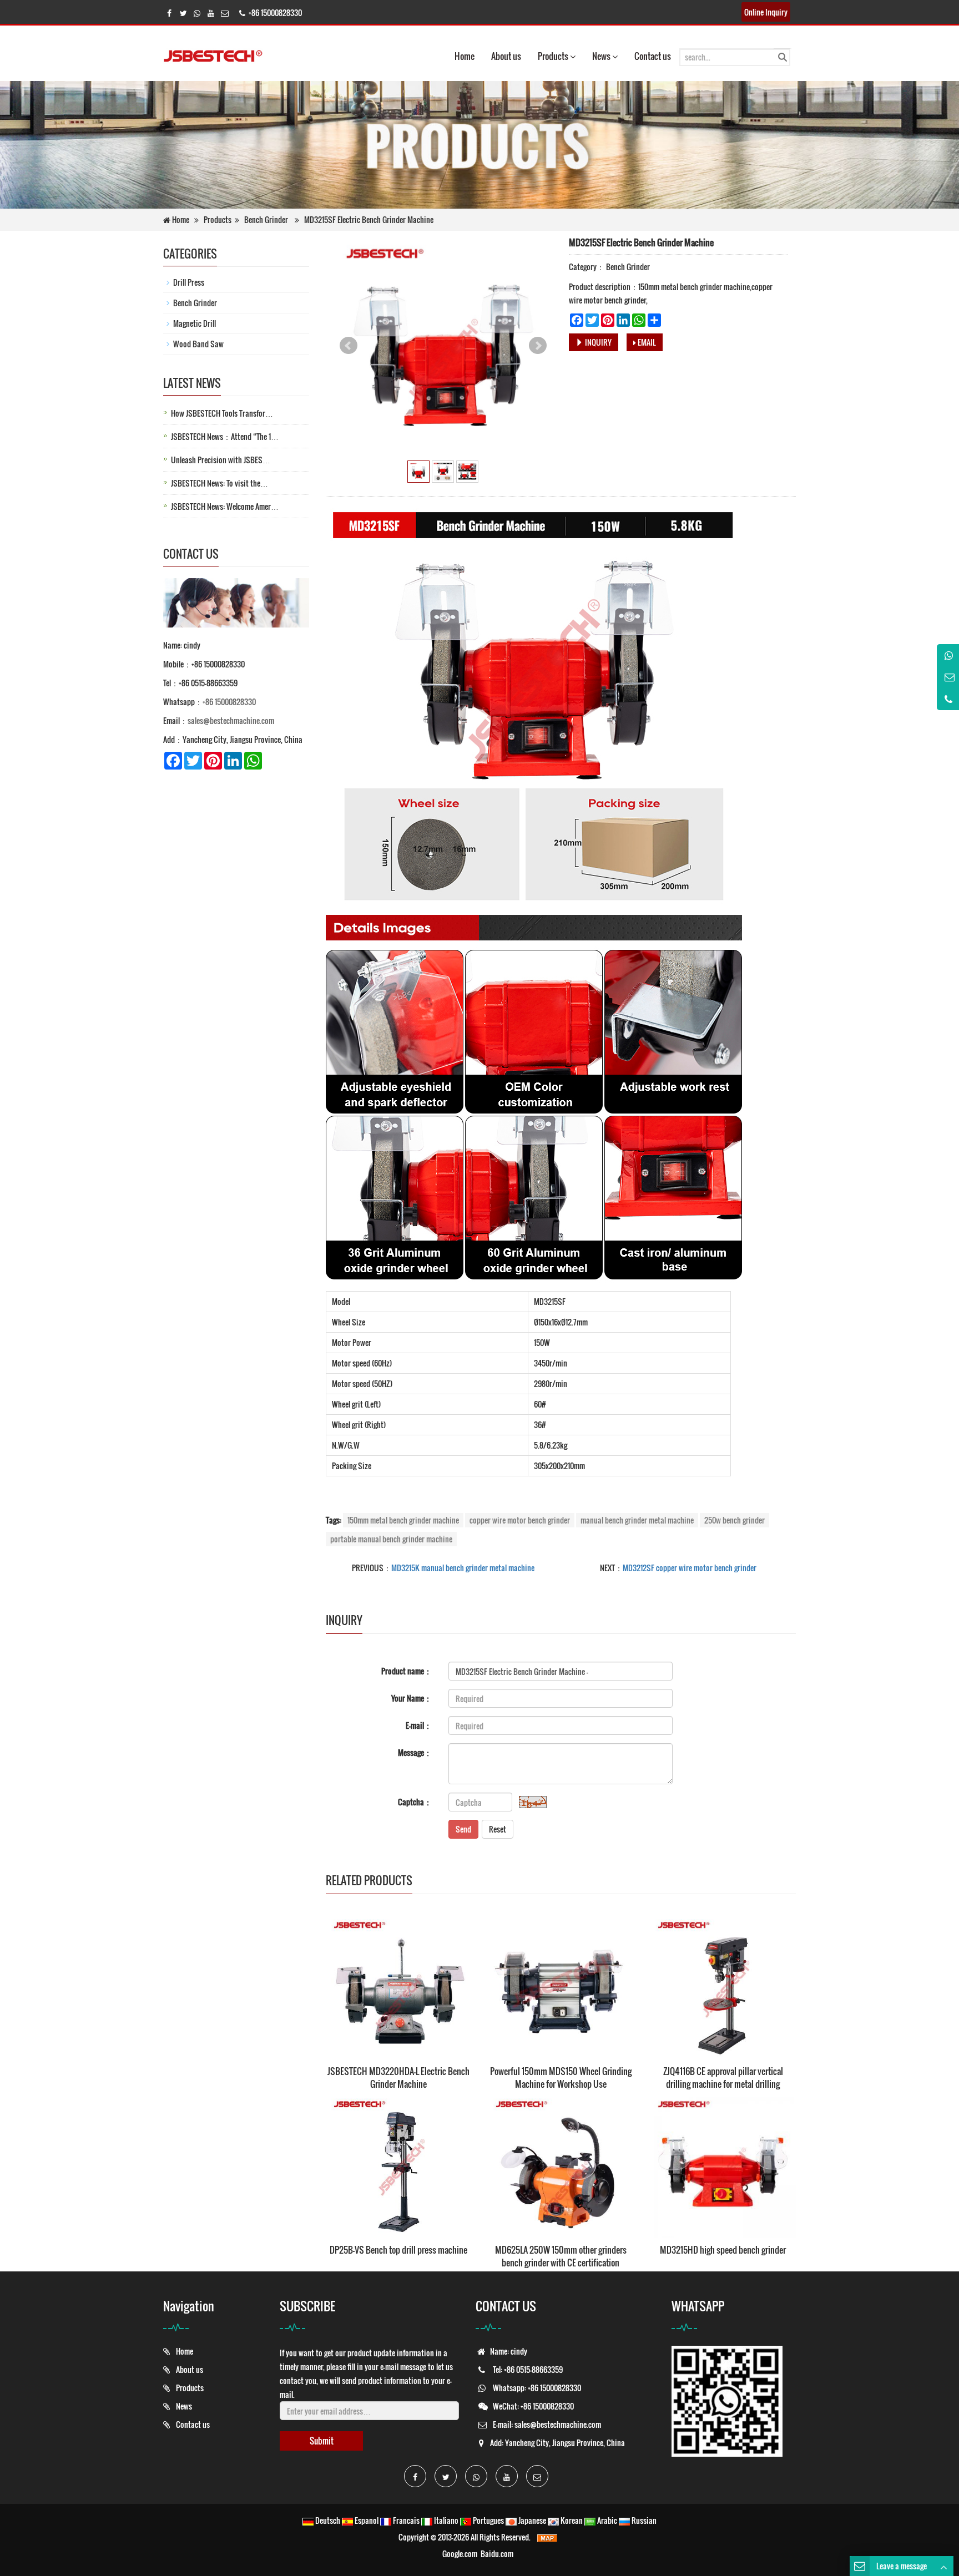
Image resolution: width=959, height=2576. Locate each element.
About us (506, 56)
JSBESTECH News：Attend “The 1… (225, 436)
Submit (322, 2441)
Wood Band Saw (198, 344)
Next (538, 346)
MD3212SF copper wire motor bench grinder (690, 1568)
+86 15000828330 (229, 702)
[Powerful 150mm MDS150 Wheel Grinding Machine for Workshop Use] (561, 1986)
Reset (498, 1829)
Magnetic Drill (195, 323)
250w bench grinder (735, 1520)
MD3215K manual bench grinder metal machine (463, 1568)
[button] (573, 56)
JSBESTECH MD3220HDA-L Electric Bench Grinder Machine (398, 2077)
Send (463, 1829)
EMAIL (646, 342)
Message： (415, 1752)
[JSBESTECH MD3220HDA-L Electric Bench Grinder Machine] (398, 1986)
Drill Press (189, 282)
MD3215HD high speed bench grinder (723, 2250)
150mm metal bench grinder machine (403, 1520)
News (602, 56)
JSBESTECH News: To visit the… (219, 483)
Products (554, 56)
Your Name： (412, 1698)
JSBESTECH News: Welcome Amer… (225, 506)
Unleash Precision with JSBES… (221, 460)
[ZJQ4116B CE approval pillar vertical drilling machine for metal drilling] (723, 1986)
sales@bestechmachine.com (231, 720)
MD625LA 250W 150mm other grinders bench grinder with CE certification (561, 2256)
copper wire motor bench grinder (520, 1520)
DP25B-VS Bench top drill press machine (398, 2250)
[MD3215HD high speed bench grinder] (723, 2165)
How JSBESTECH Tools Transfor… (222, 413)
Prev (349, 346)
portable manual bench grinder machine (391, 1539)
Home (465, 56)
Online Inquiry (766, 12)
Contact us (653, 56)
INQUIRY (597, 342)
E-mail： (419, 1725)
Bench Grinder (266, 219)
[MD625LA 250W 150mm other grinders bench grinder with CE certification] (561, 2165)
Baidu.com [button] (497, 2554)
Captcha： (415, 1802)
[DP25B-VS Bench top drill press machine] (398, 2165)
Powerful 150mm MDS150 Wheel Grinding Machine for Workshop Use (561, 2077)
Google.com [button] (460, 2554)
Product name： (407, 1671)
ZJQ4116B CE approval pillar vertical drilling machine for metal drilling (723, 2077)
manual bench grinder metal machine (637, 1520)
